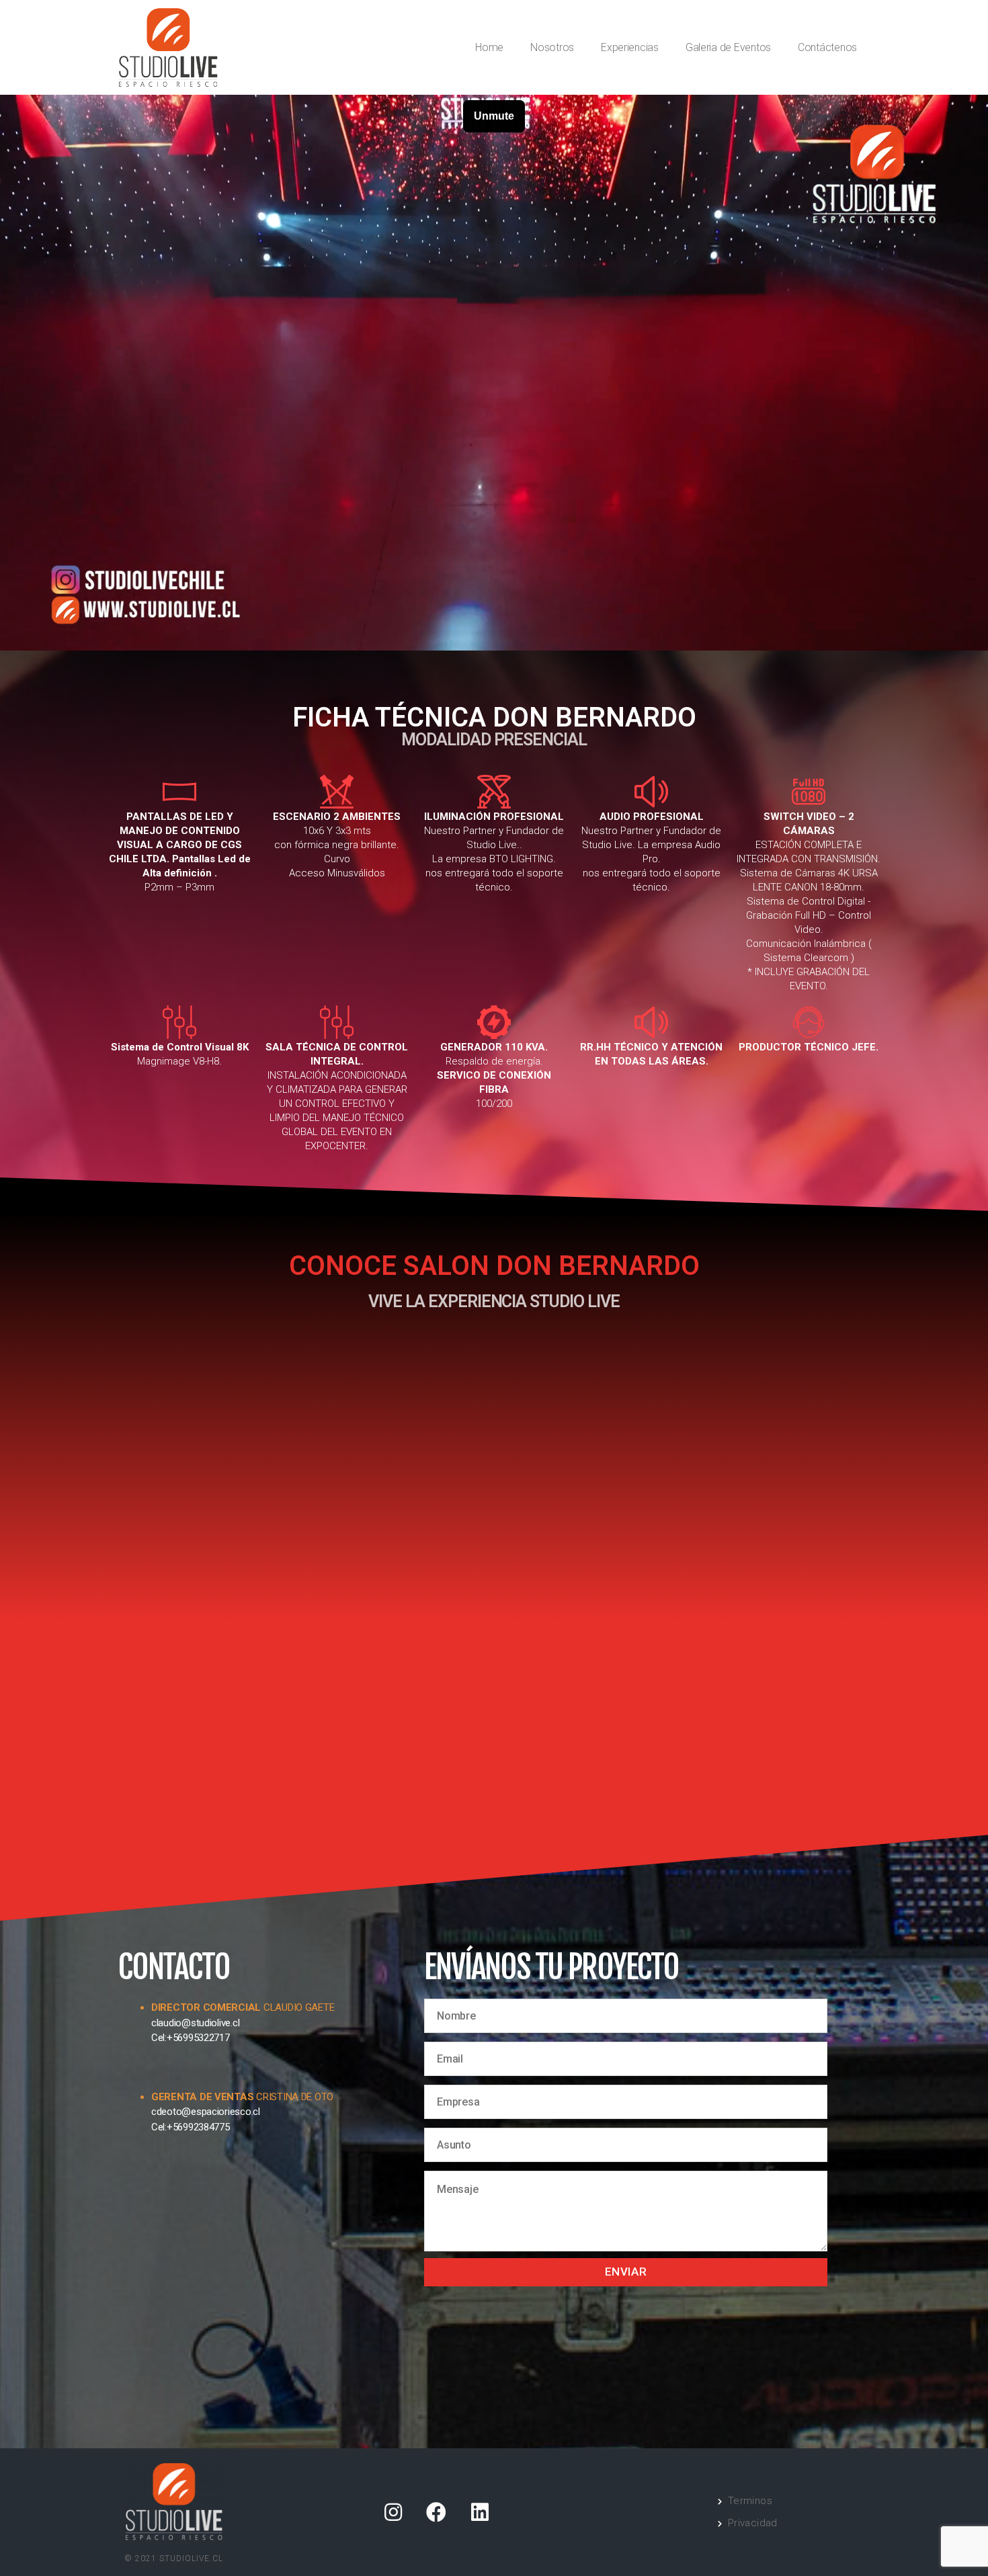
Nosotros (552, 47)
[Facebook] (436, 2512)
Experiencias (630, 47)
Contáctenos (827, 47)
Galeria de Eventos (728, 47)
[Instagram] (393, 2512)
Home (489, 47)
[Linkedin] (480, 2512)
